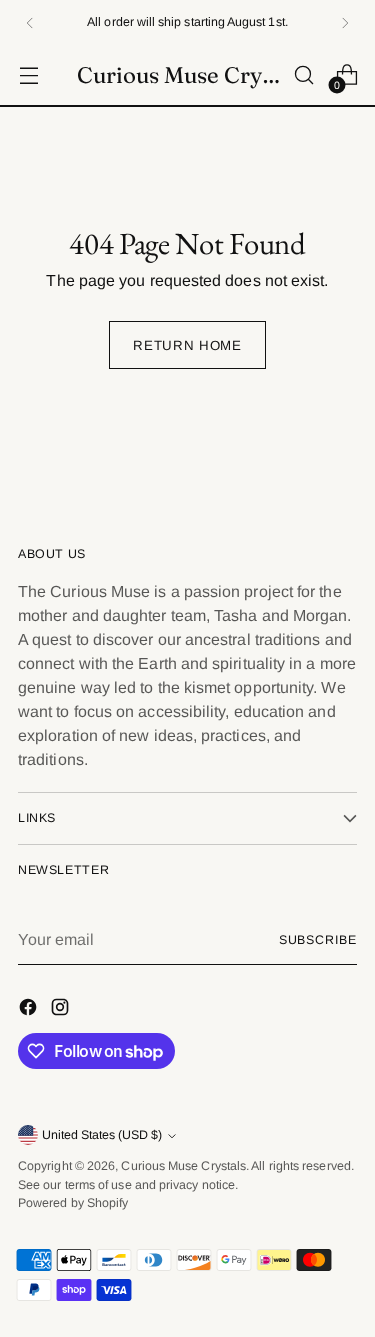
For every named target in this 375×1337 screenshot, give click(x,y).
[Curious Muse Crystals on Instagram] (62, 1010)
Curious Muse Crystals (183, 1166)
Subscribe (318, 940)
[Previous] (30, 22)
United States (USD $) (102, 1135)
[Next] (345, 22)
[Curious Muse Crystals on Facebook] (30, 1010)
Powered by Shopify (73, 1203)
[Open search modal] (303, 75)
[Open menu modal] (28, 75)
